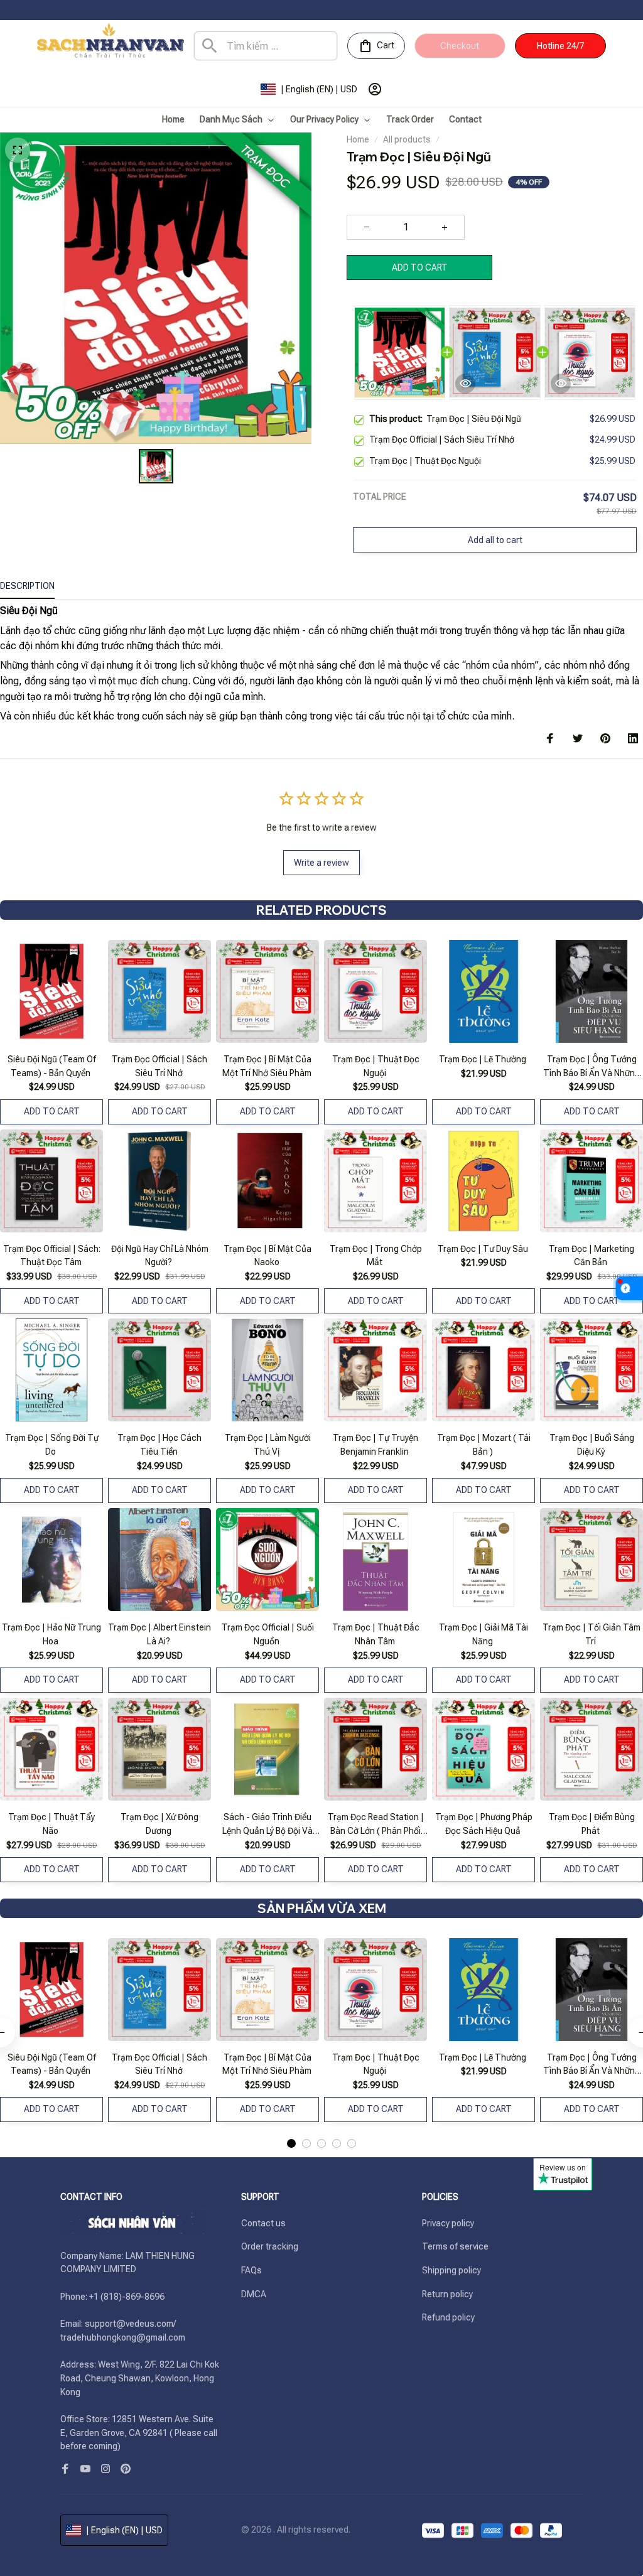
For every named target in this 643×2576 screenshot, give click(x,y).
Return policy (447, 2294)
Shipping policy (451, 2270)
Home (358, 139)
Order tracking (270, 2246)
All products (407, 139)
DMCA (254, 2294)
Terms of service (455, 2246)
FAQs (251, 2270)
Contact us (263, 2223)
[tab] (291, 2143)
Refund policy (448, 2317)
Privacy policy (448, 2223)
